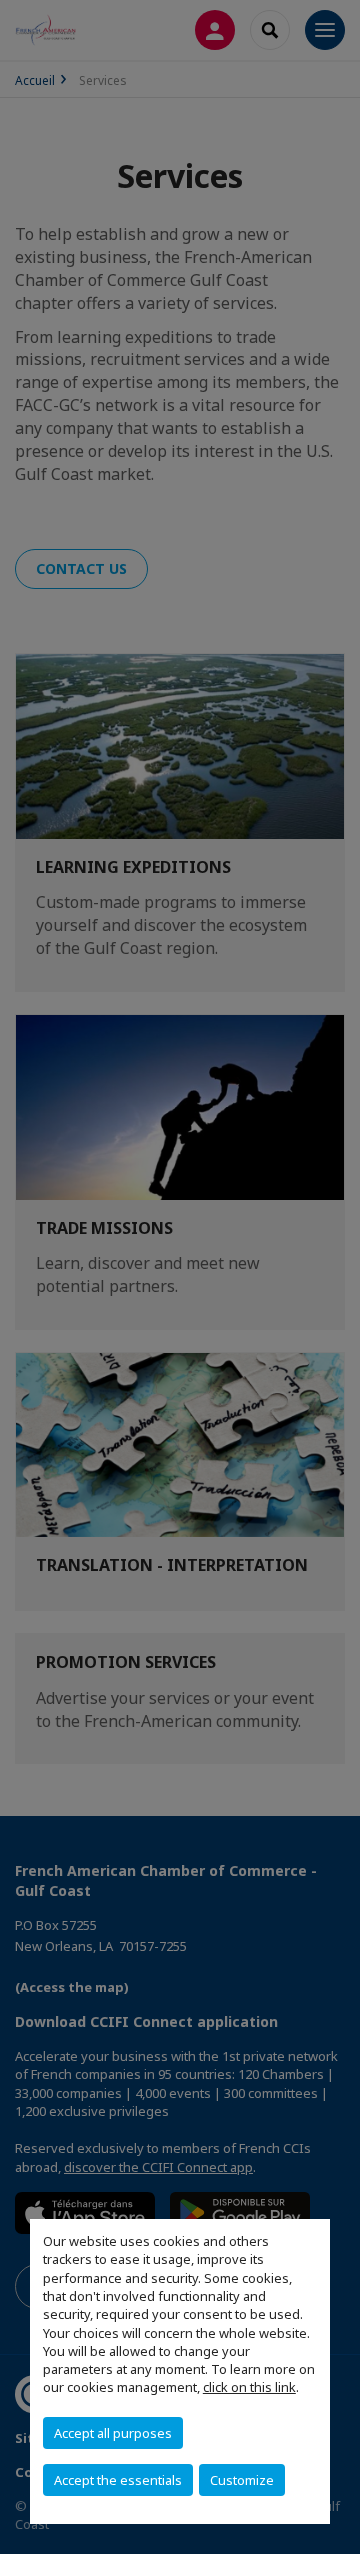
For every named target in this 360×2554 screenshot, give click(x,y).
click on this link (249, 2387)
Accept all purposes (113, 2433)
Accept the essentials (118, 2480)
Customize (242, 2480)
